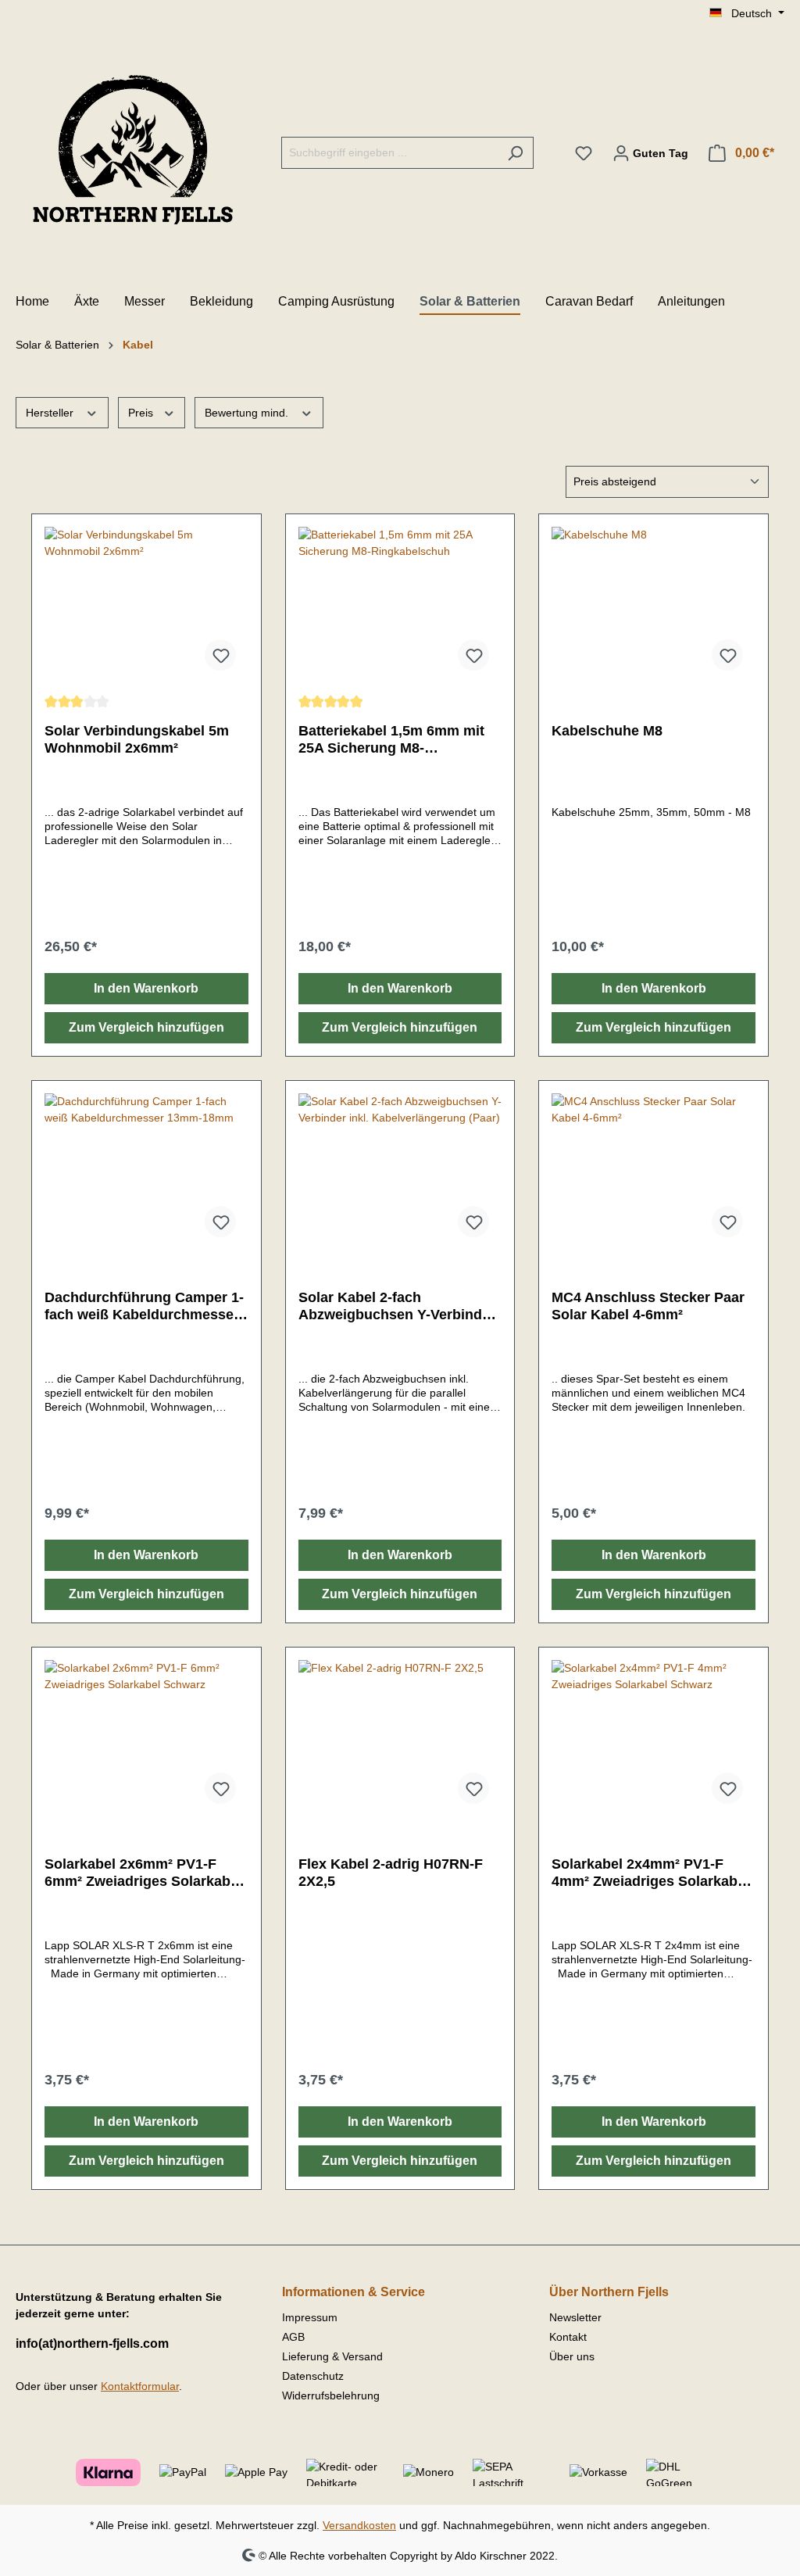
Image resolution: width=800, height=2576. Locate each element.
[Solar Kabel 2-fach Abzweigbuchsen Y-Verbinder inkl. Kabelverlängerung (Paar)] (400, 1172)
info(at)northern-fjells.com (92, 2343)
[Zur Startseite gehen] (133, 150)
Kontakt (568, 2337)
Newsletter (575, 2317)
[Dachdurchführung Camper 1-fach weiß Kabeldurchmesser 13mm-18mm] (146, 1172)
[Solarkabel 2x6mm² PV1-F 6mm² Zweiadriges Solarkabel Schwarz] (146, 1738)
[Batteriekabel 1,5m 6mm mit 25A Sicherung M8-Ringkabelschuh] (400, 605)
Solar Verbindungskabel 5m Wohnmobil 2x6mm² (137, 739)
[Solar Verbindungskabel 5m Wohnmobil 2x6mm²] (146, 605)
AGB (293, 2337)
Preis (142, 413)
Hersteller (51, 413)
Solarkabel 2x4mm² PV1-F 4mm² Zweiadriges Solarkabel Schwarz (650, 1873)
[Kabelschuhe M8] (654, 605)
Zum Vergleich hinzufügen (146, 1027)
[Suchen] (515, 153)
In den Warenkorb (146, 988)
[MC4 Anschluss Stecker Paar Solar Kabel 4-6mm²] (654, 1172)
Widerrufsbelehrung (331, 2395)
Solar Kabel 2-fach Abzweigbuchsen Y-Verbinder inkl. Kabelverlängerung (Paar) (400, 1306)
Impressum (310, 2317)
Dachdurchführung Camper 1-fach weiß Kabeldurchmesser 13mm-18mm (144, 1306)
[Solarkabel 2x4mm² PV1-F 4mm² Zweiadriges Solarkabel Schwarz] (654, 1738)
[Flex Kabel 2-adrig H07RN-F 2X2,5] (400, 1738)
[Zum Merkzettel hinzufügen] (220, 655)
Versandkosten (359, 2525)
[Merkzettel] (584, 153)
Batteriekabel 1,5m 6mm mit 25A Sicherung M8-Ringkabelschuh (391, 740)
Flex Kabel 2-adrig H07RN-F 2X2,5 (391, 1873)
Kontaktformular (140, 2386)
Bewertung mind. (248, 413)
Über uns (572, 2356)
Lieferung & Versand (332, 2356)
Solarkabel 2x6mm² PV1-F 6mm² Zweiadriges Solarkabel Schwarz (143, 1873)
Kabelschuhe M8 (607, 731)
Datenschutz (313, 2376)
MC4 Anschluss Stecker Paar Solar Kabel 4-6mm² (648, 1306)
